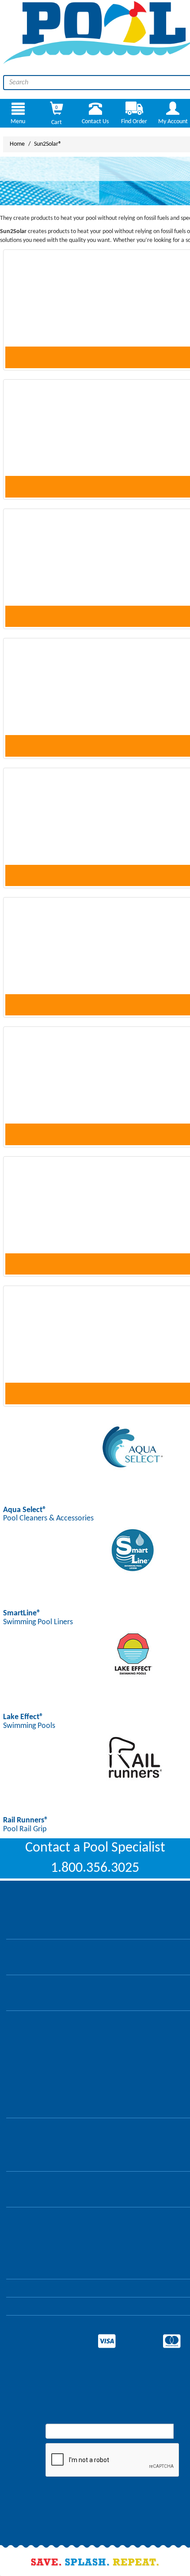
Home (17, 144)
